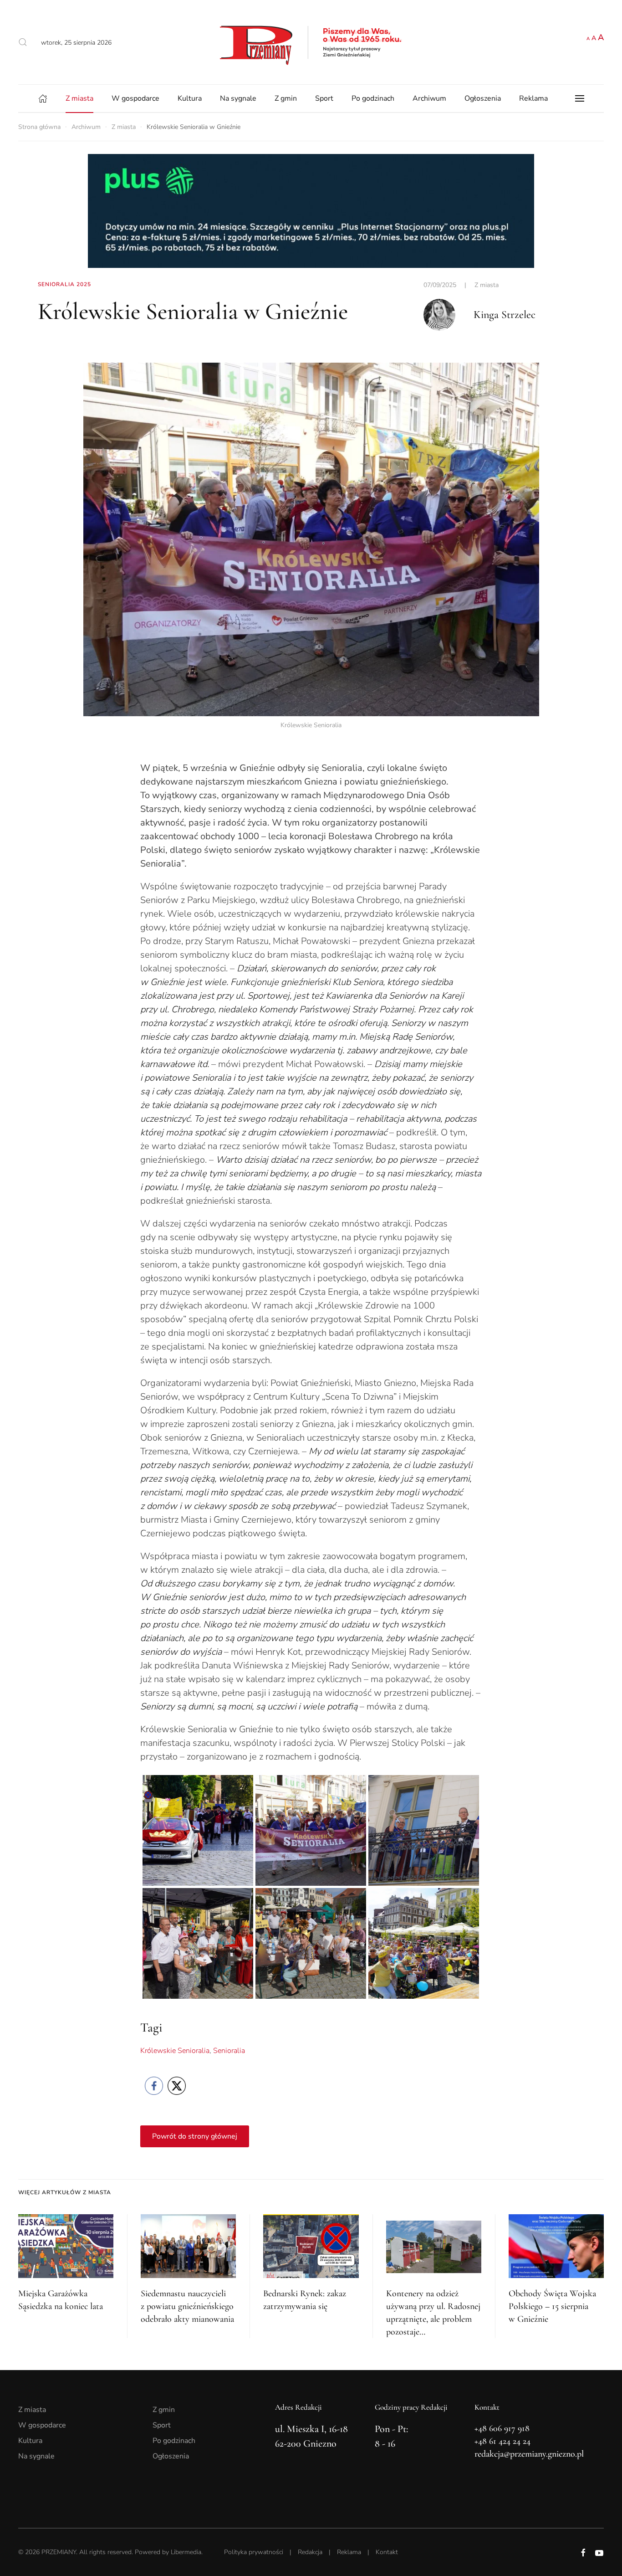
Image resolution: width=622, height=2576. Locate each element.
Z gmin (286, 98)
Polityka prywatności (254, 2552)
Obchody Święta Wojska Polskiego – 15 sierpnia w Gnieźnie (552, 2306)
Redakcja (310, 2552)
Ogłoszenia (483, 98)
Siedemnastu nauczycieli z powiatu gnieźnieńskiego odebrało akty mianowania (187, 2306)
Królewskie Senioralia (175, 2051)
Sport (324, 98)
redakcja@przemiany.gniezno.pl (529, 2454)
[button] (23, 42)
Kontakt (387, 2552)
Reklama (533, 98)
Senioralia (229, 2051)
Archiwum (429, 98)
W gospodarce (135, 98)
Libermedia (186, 2552)
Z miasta (79, 98)
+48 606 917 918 (502, 2428)
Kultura (190, 98)
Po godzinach (373, 98)
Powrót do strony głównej (195, 2136)
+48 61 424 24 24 (502, 2441)
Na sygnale (238, 98)
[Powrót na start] (311, 42)
